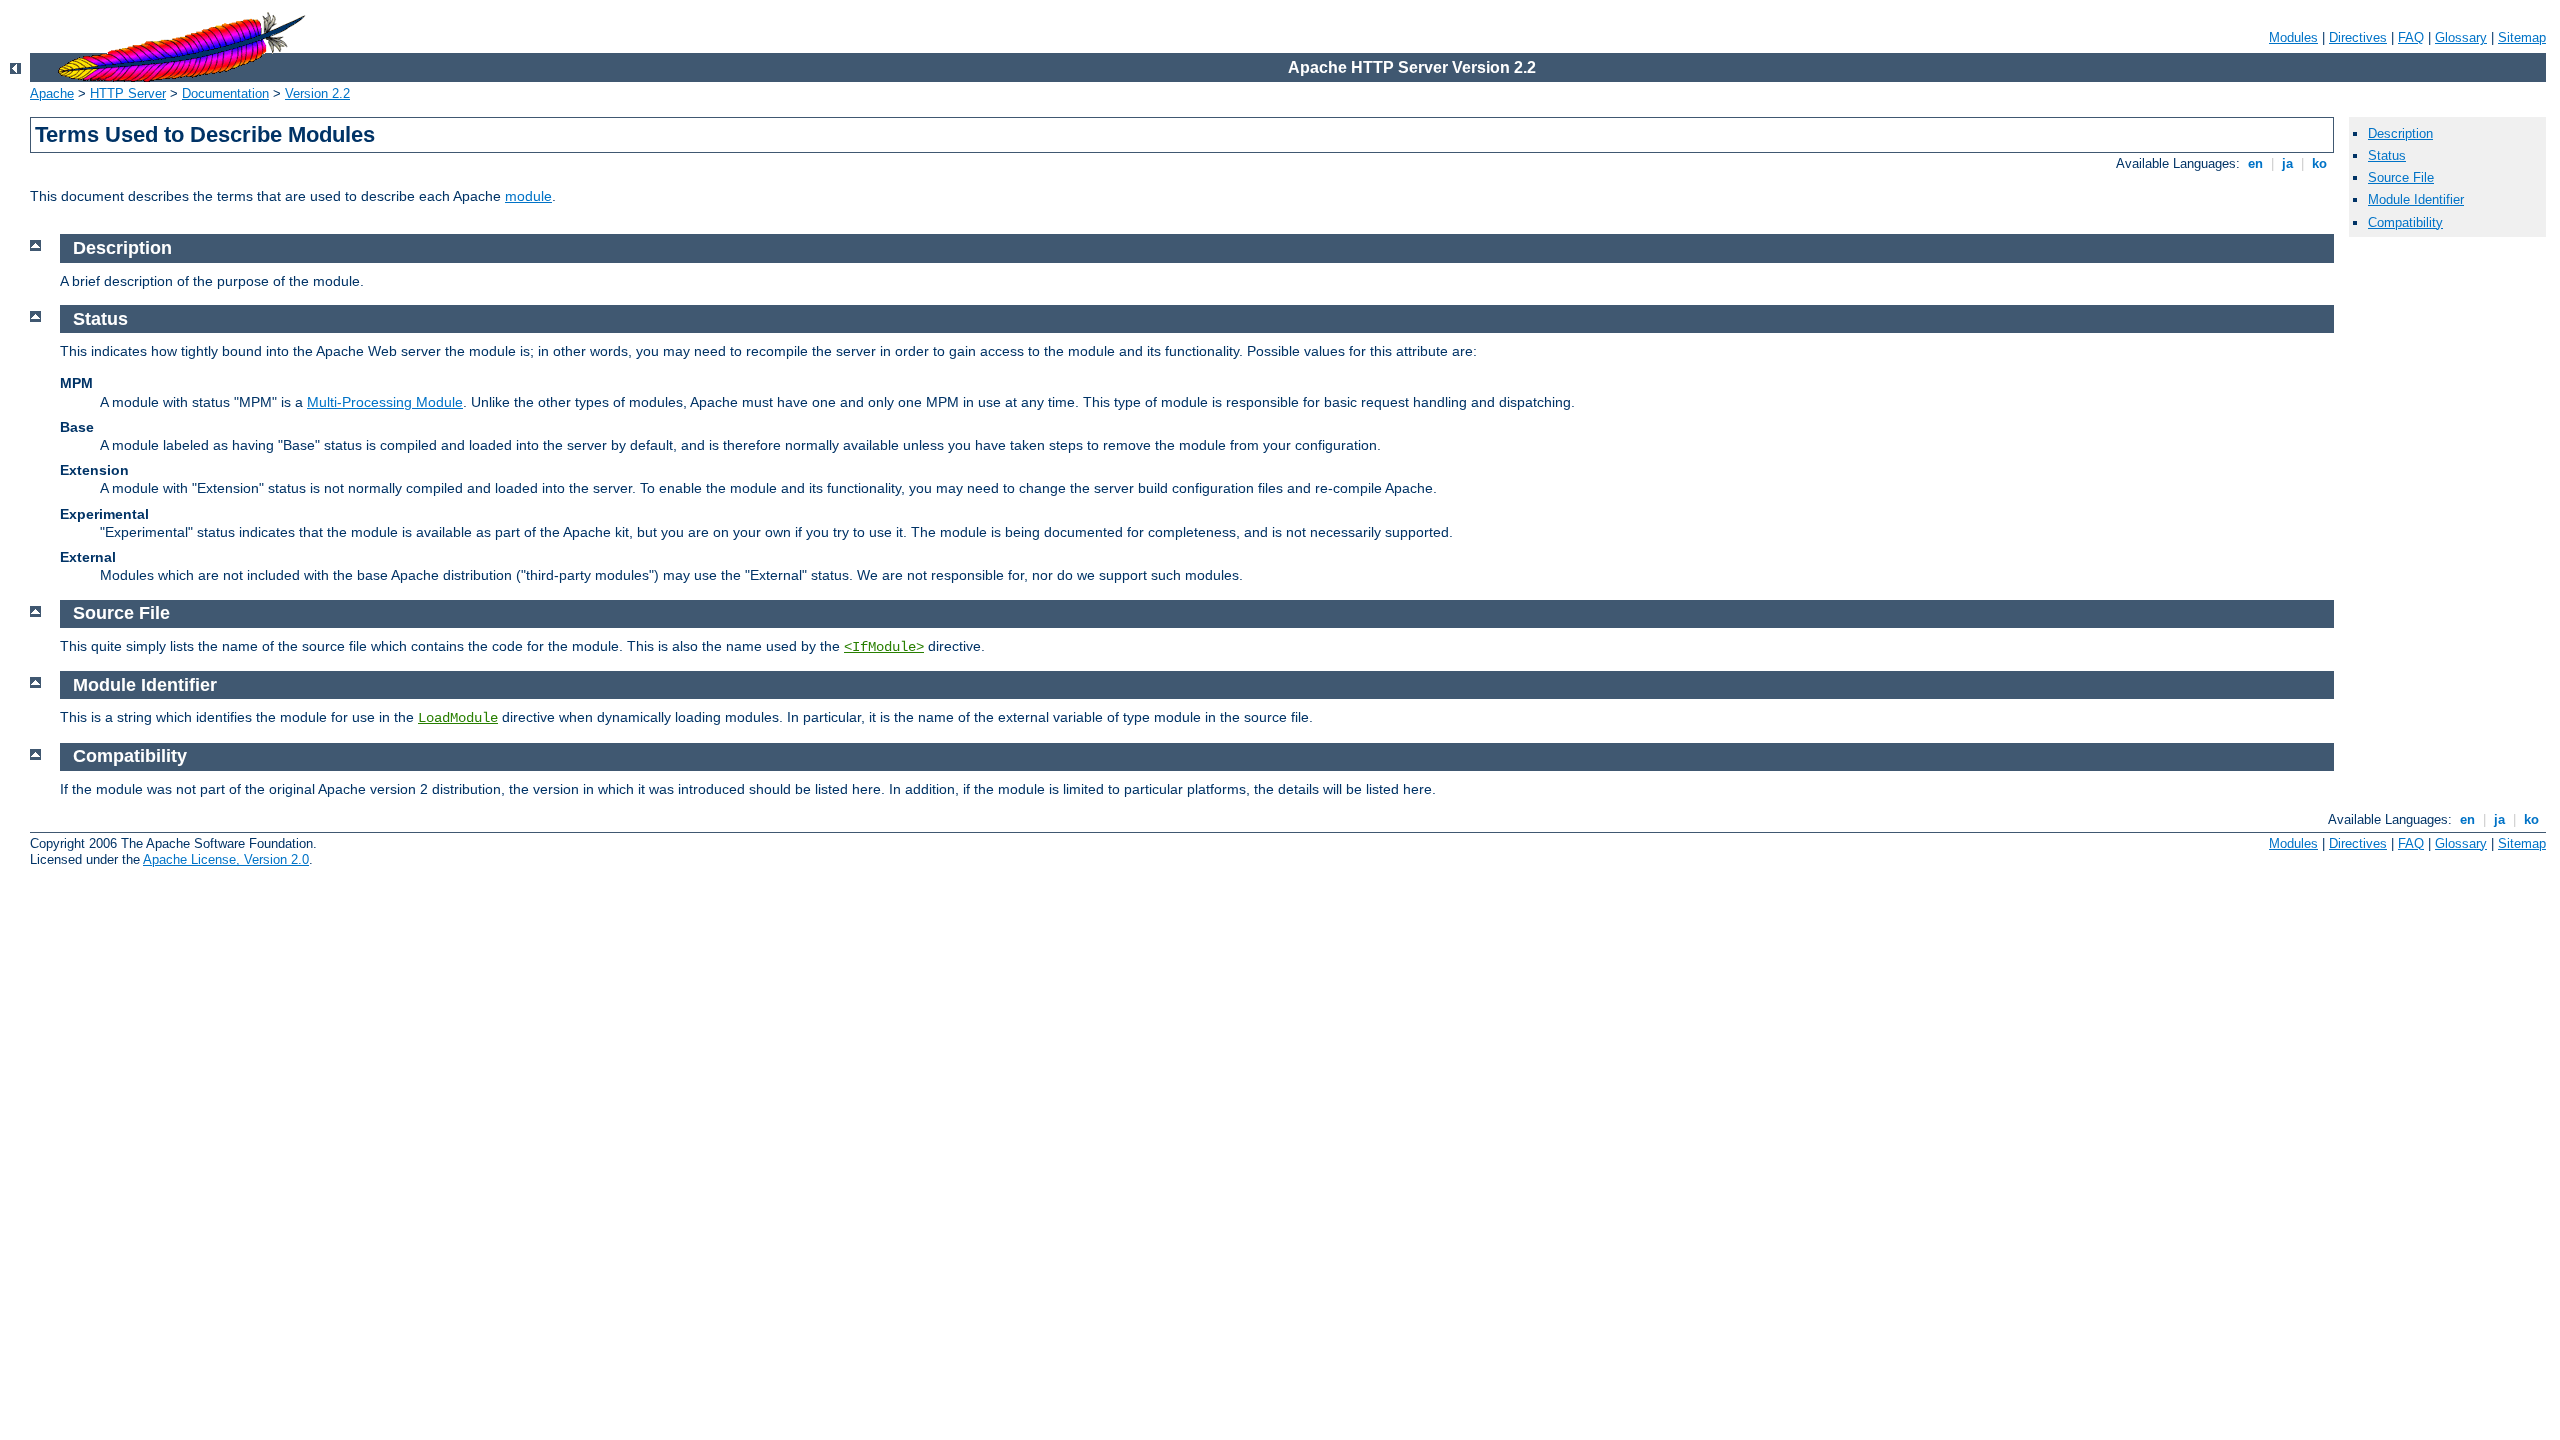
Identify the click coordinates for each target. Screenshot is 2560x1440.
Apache (52, 93)
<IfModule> (884, 647)
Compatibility (2405, 222)
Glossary (2461, 37)
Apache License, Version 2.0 (226, 859)
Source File (2401, 177)
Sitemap (2522, 37)
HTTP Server (128, 93)
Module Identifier (2416, 199)
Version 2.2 (317, 93)
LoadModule (458, 718)
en (2255, 163)
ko (2319, 163)
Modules (2293, 37)
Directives (2358, 37)
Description (2400, 133)
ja (2287, 163)
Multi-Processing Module (385, 402)
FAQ (2411, 37)
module (528, 196)
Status (2387, 155)
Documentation (225, 93)
